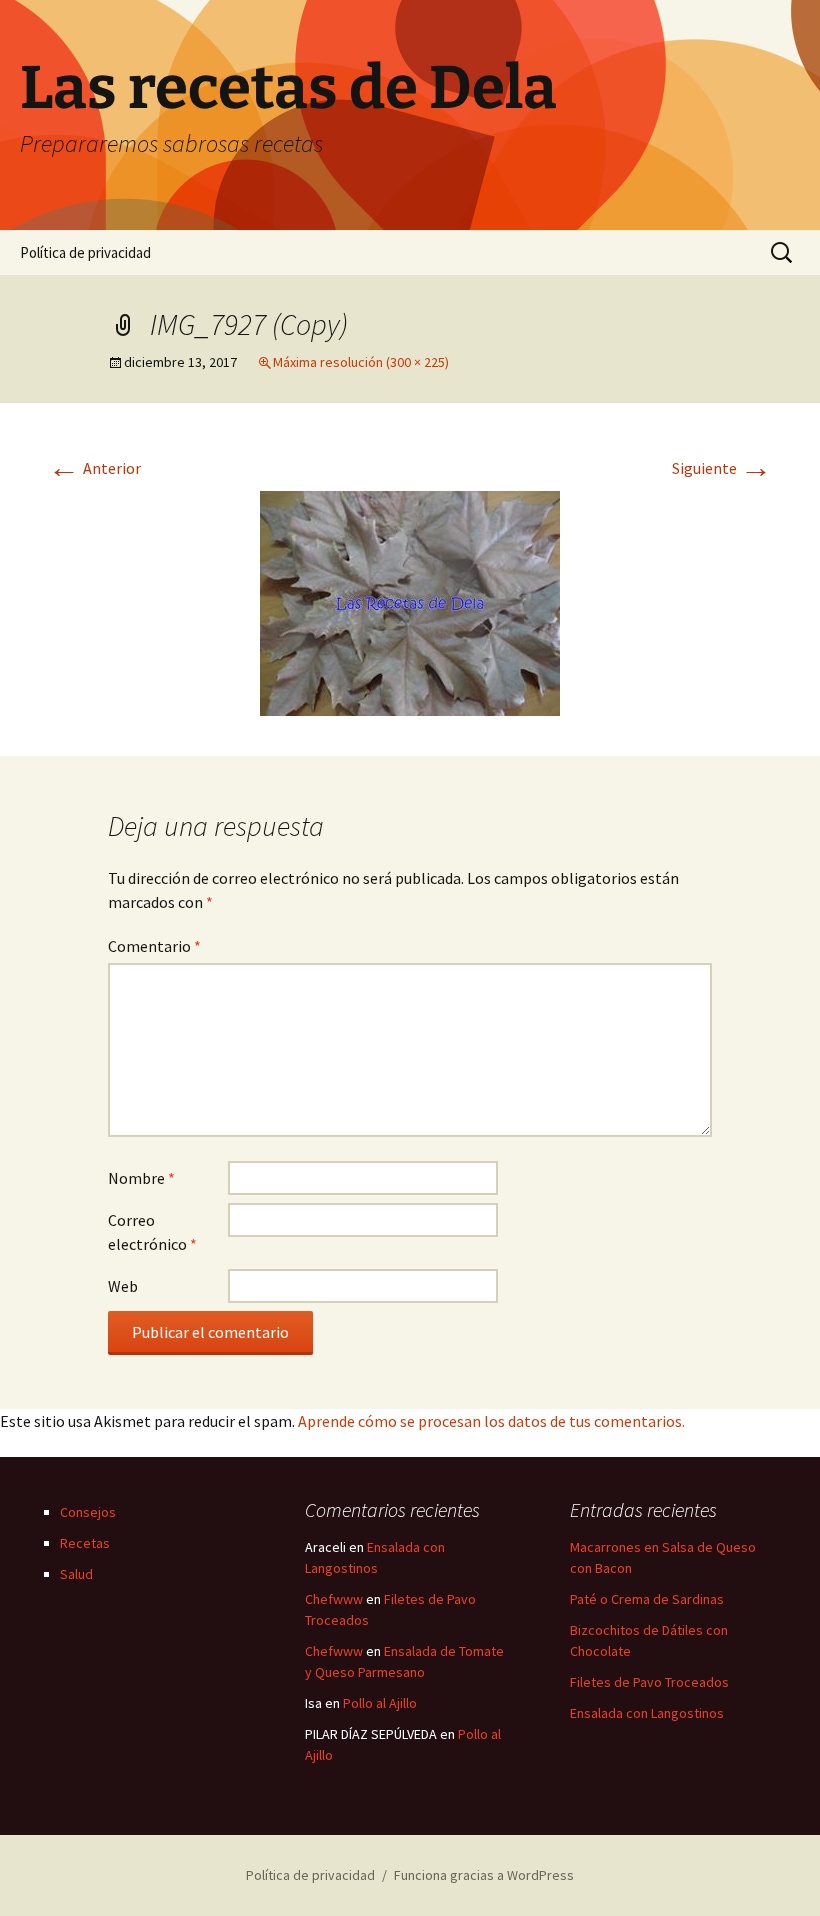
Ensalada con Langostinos (647, 1713)
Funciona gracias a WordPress (484, 1875)
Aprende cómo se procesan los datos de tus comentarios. (491, 1421)
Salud (76, 1574)
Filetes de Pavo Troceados (649, 1682)
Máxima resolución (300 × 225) (361, 362)
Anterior (94, 468)
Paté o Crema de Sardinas (647, 1599)
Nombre (141, 1178)
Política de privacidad (85, 252)
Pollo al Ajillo (380, 1703)
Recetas (85, 1543)
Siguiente (722, 468)
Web (123, 1286)
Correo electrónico (152, 1232)
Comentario (154, 946)
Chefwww (334, 1599)
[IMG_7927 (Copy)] (410, 601)
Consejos (88, 1512)
